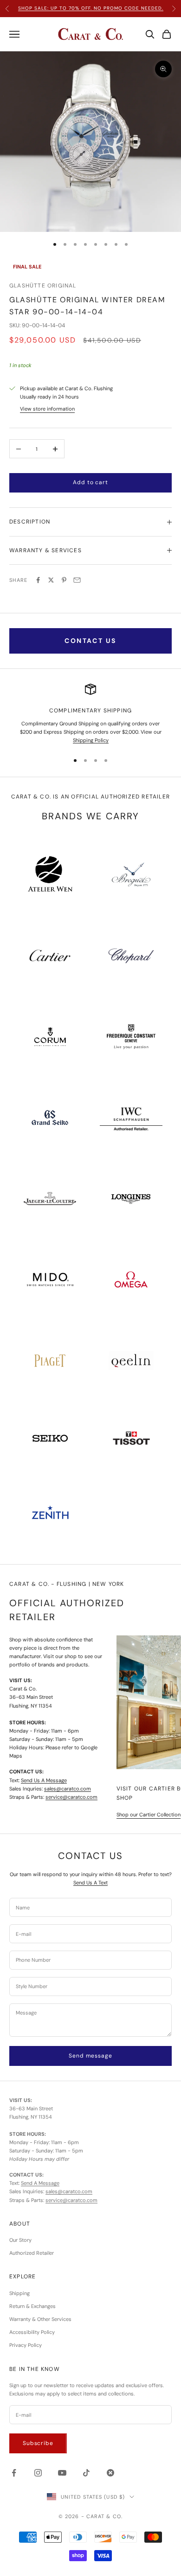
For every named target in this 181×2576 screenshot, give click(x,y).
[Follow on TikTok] (86, 2473)
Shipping (19, 2293)
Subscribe (38, 2443)
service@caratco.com (71, 1797)
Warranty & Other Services (40, 2319)
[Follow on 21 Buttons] (110, 2473)
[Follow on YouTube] (62, 2473)
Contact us (90, 641)
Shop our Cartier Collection (149, 1815)
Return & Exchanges (32, 2306)
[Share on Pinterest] (64, 580)
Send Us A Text (90, 1883)
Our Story (20, 2240)
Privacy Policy (26, 2345)
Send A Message (40, 2183)
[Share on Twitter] (51, 580)
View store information (47, 409)
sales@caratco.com (68, 1789)
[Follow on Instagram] (38, 2473)
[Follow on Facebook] (14, 2473)
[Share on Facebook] (38, 580)
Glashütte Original (43, 286)
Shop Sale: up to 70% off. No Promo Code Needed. (91, 8)
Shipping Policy (91, 740)
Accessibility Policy (32, 2332)
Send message (90, 2056)
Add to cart (90, 482)
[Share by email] (77, 580)
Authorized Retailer (32, 2253)
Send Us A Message (44, 1780)
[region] (90, 714)
